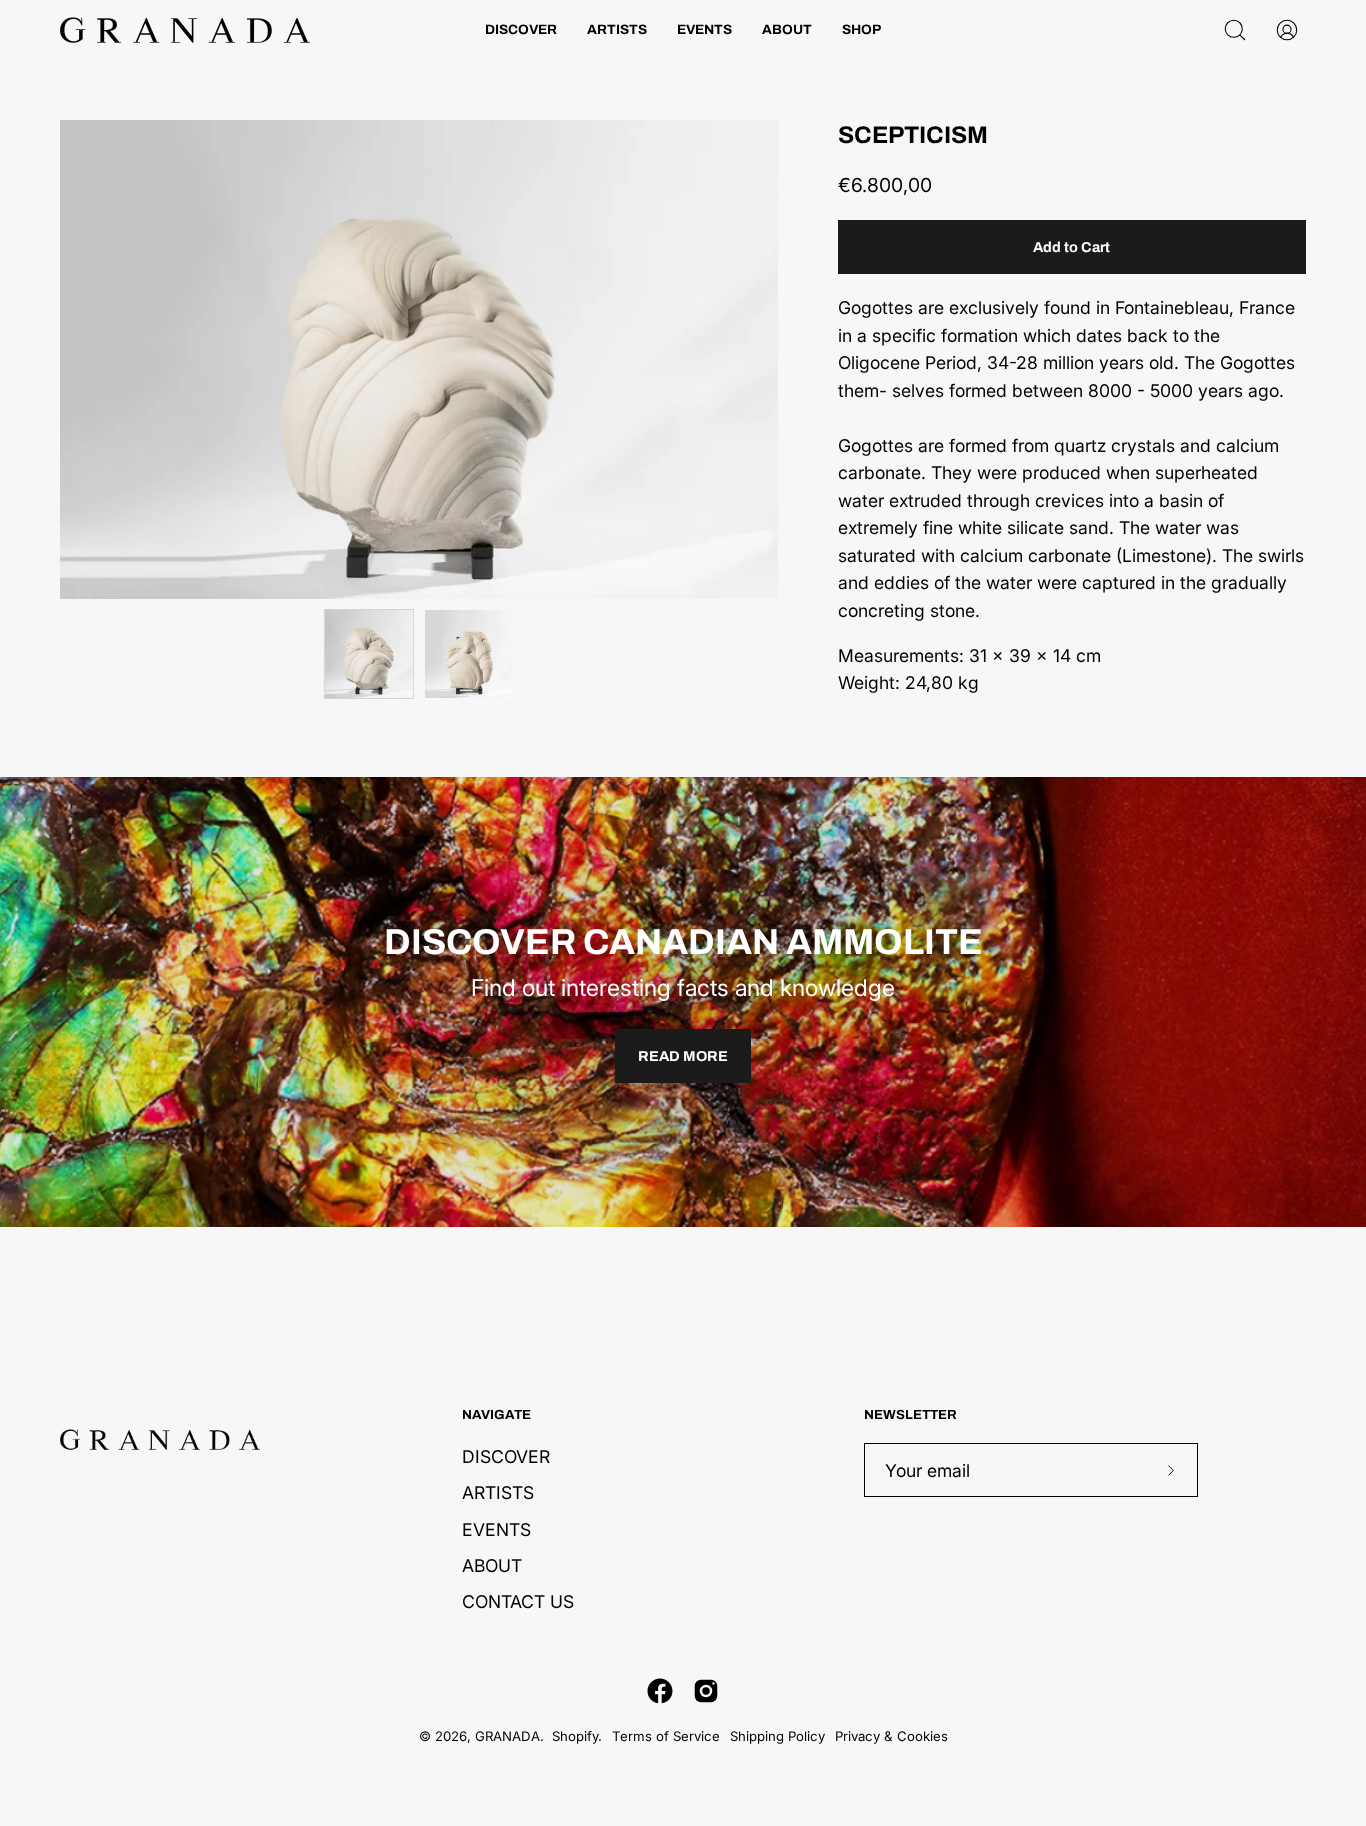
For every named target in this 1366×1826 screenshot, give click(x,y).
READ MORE (683, 1056)
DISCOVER (506, 1456)
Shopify (575, 1736)
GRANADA (507, 1736)
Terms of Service (666, 1736)
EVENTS (496, 1529)
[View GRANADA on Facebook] (660, 1691)
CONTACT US (518, 1601)
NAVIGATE (496, 1414)
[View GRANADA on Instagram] (706, 1691)
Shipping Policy (777, 1736)
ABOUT (492, 1565)
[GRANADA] (185, 30)
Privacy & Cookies (891, 1736)
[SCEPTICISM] (369, 654)
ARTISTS (498, 1492)
